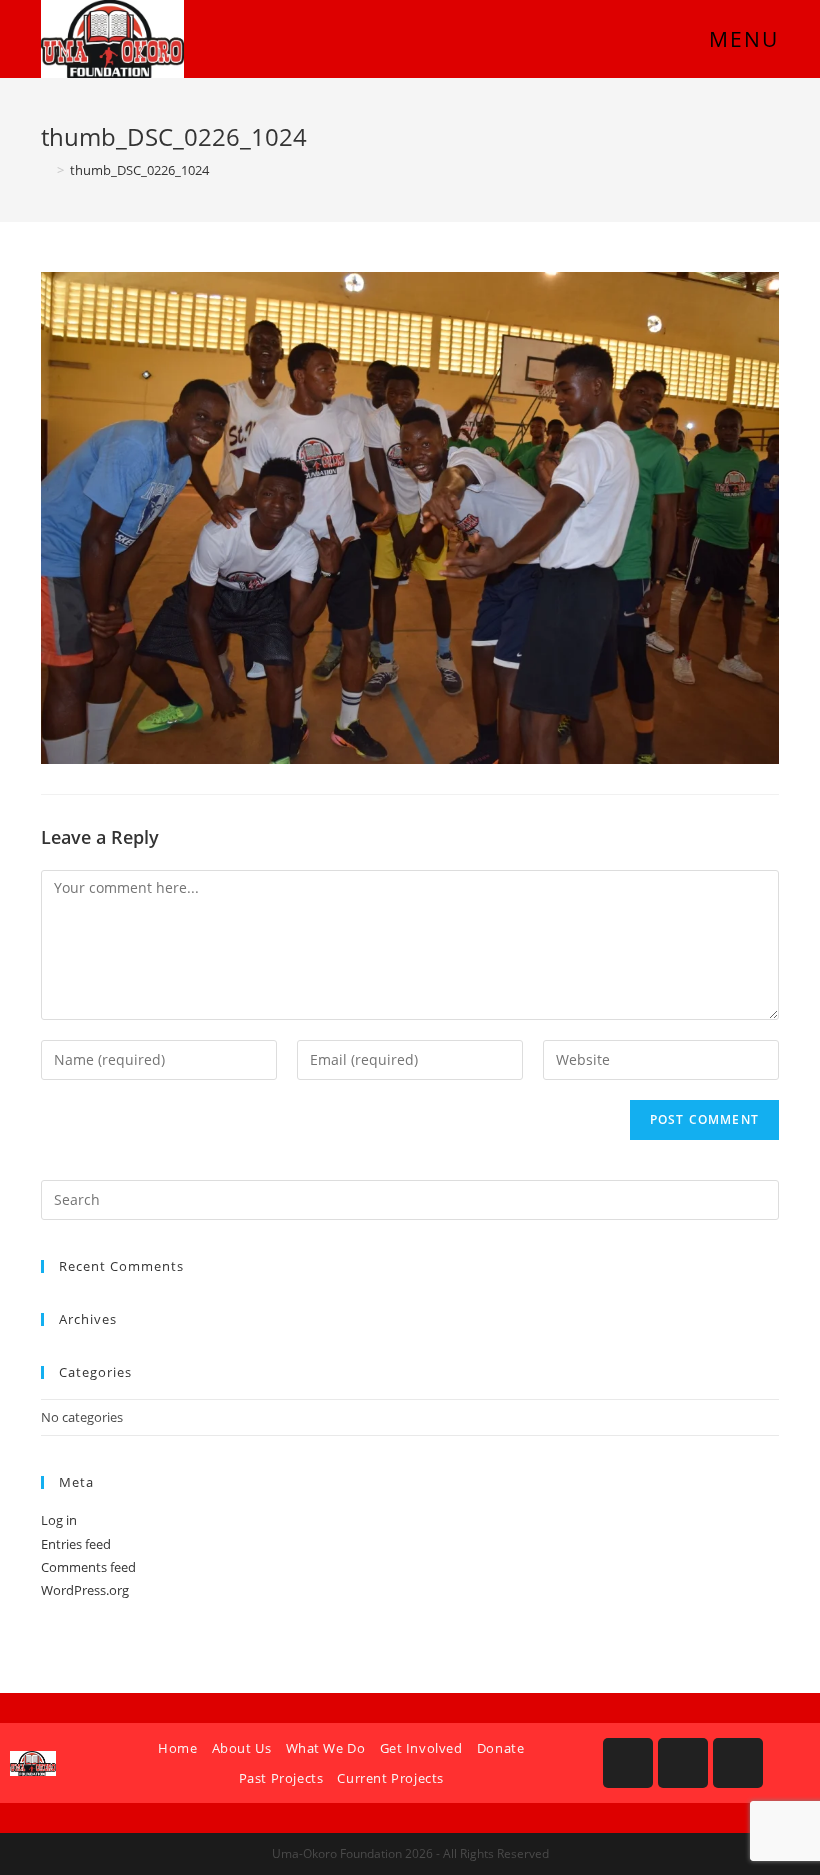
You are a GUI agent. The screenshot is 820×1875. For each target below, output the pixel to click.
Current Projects (390, 1778)
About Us (242, 1748)
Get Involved (421, 1748)
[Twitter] (738, 1763)
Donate (501, 1748)
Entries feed (76, 1544)
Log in (59, 1520)
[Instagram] (683, 1763)
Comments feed (88, 1567)
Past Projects (281, 1778)
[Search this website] (410, 1198)
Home (177, 1748)
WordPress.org (85, 1590)
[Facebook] (628, 1763)
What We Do (326, 1748)
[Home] (46, 170)
